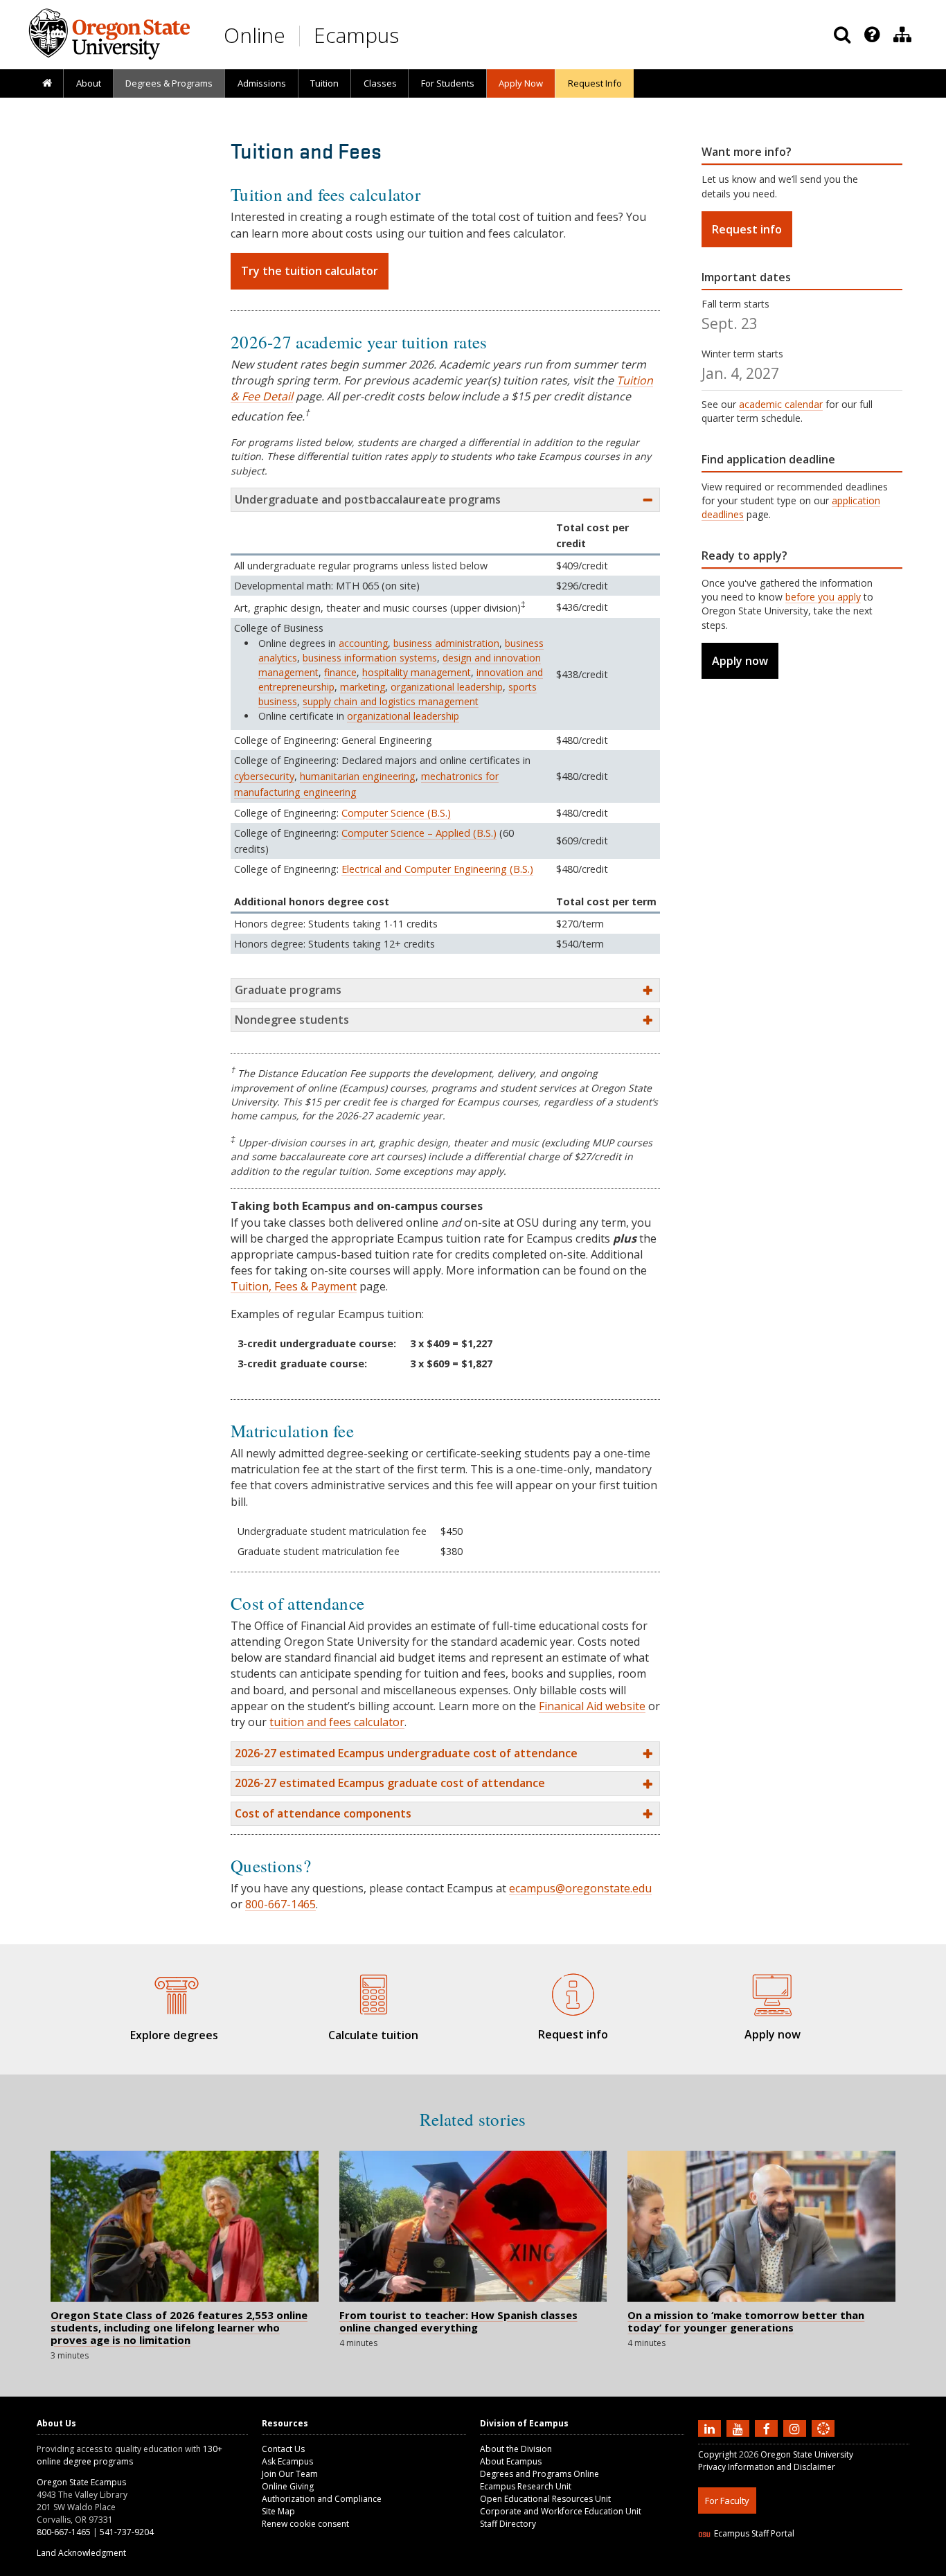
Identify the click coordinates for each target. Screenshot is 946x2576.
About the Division (516, 2449)
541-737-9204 (127, 2532)
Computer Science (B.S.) (396, 813)
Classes (380, 83)
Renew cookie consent (305, 2524)
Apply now (740, 661)
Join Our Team (290, 2474)
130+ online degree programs (130, 2455)
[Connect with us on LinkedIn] (711, 2428)
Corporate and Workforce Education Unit (561, 2511)
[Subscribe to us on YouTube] (740, 2428)
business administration (446, 643)
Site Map (278, 2511)
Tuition (324, 83)
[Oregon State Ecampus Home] (302, 36)
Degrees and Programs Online (539, 2474)
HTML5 (775, 2567)
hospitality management (417, 672)
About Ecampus (511, 2461)
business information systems (370, 658)
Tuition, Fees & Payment (294, 1286)
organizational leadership (447, 687)
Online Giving (288, 2486)
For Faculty (727, 2501)
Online (255, 35)
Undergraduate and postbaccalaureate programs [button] (368, 499)
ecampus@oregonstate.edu (580, 1888)
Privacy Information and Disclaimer (767, 2467)
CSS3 (807, 2567)
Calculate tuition (373, 2035)
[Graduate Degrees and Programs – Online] (174, 1993)
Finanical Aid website (592, 1706)
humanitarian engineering (358, 776)
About (89, 83)
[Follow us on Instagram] (796, 2428)
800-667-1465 (280, 1904)
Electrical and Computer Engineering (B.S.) (437, 869)
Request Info (595, 83)
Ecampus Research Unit (526, 2486)
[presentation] (871, 35)
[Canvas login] (823, 2440)
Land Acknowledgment (81, 2553)
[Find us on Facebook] (768, 2428)
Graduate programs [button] (288, 990)
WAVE (837, 2567)
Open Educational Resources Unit (545, 2499)
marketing (363, 687)
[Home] (47, 84)
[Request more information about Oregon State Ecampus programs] (573, 1992)
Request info (747, 229)
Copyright (717, 2454)
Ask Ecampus (287, 2461)
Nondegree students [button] (292, 1020)
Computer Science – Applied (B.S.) (419, 833)
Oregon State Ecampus (81, 2482)
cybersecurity (264, 776)
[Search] (842, 35)
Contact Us (283, 2449)
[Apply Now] (772, 1992)
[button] (445, 1753)
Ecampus (356, 35)
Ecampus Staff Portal (754, 2533)
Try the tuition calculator (310, 271)
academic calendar (781, 404)
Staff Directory (508, 2524)
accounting (363, 643)
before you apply (823, 597)
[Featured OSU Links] (872, 35)
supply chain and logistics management (391, 701)
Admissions (262, 83)
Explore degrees (174, 2035)
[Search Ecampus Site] (842, 35)
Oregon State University (807, 2454)
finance (340, 672)
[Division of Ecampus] (902, 35)
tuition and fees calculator (337, 1722)
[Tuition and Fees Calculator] (373, 1993)
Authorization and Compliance (322, 2499)
